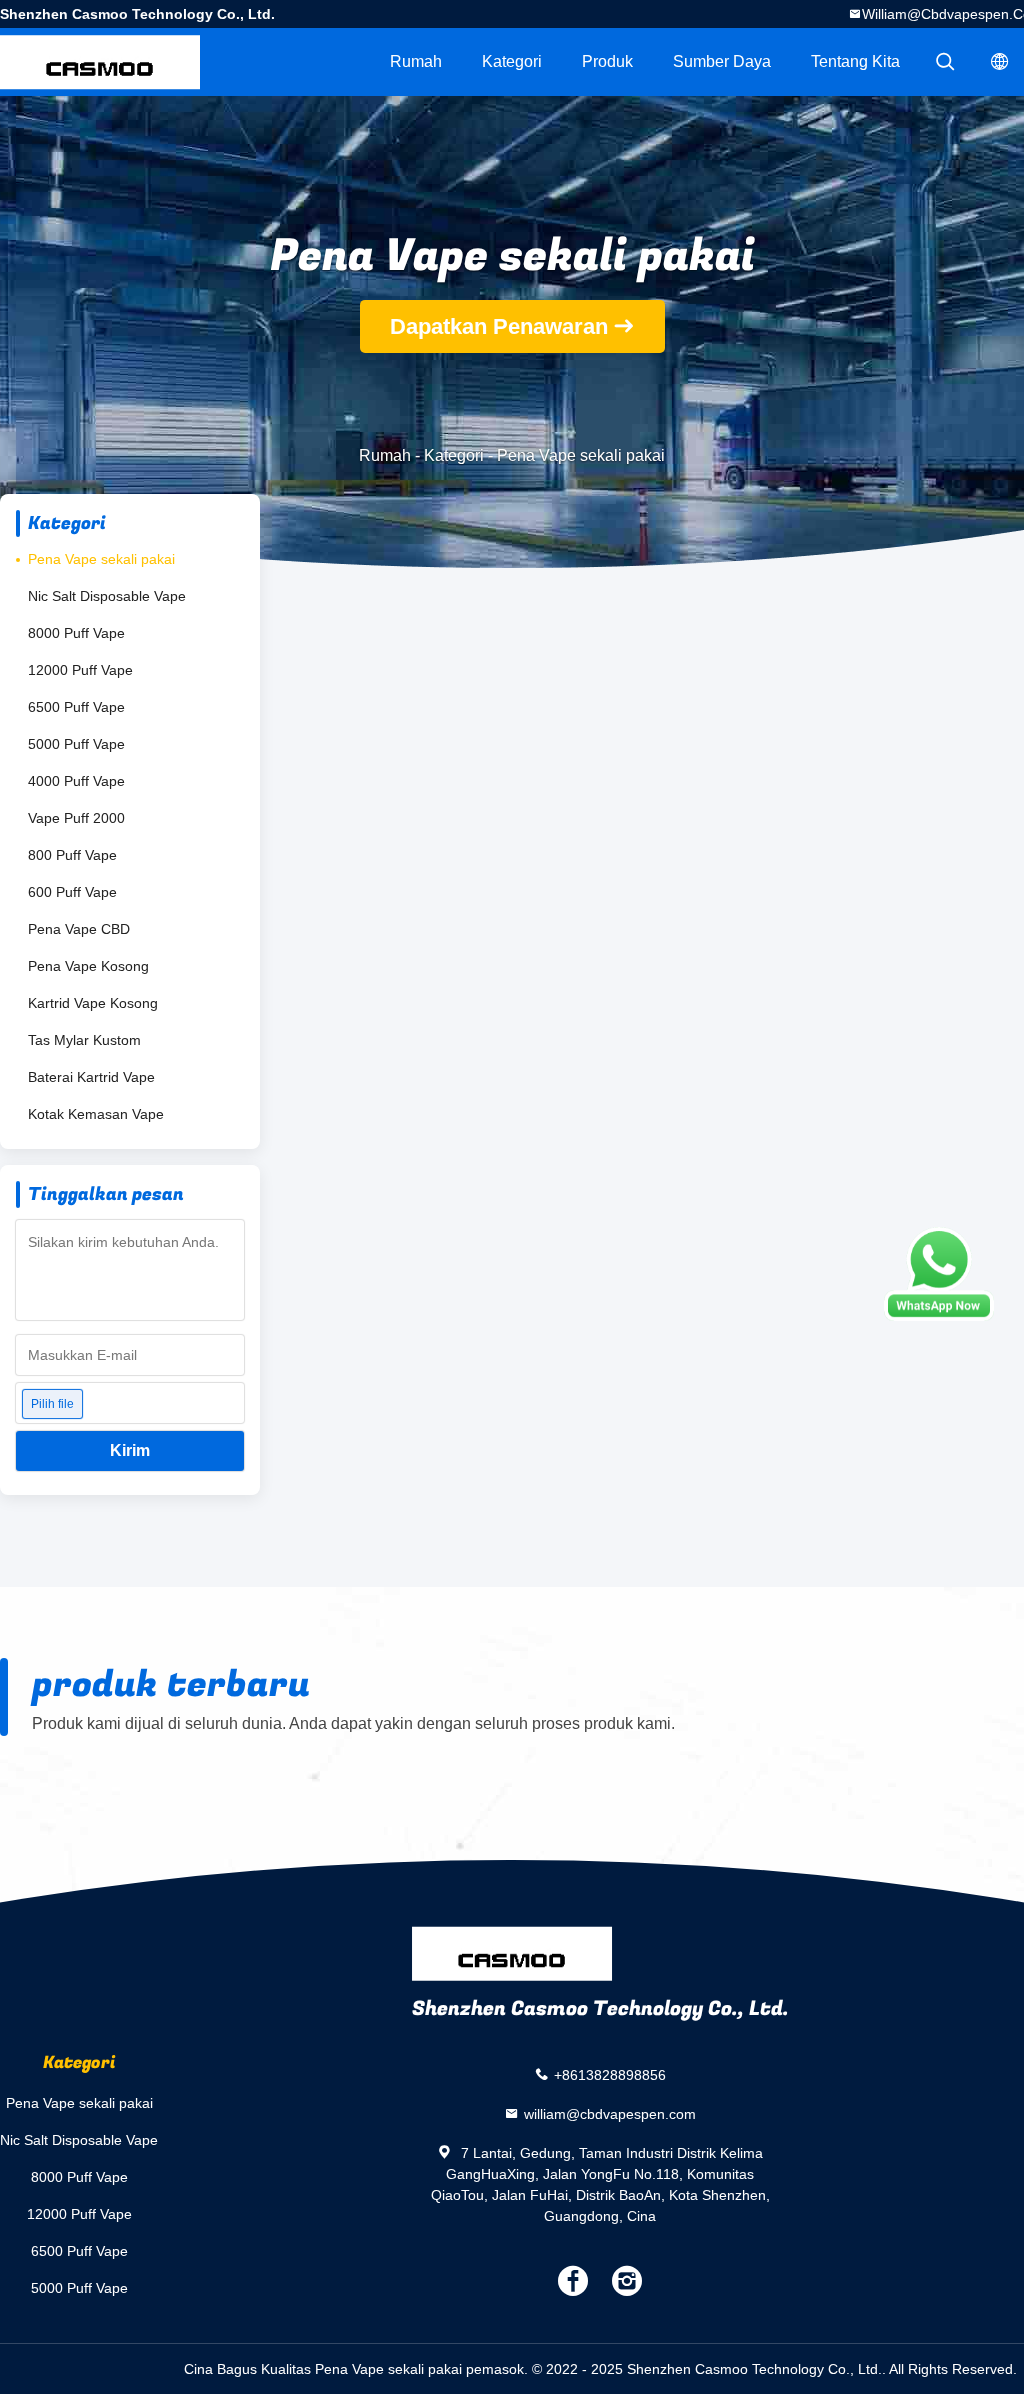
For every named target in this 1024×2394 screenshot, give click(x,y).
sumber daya (722, 61)
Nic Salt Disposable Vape (107, 596)
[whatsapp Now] (939, 1274)
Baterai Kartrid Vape (91, 1077)
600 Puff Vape (72, 892)
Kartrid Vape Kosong (93, 1003)
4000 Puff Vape (76, 781)
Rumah (416, 61)
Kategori (512, 61)
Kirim (130, 1450)
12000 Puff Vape (80, 670)
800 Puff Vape (72, 855)
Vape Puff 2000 (76, 818)
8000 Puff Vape (76, 633)
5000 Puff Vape (76, 744)
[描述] (945, 62)
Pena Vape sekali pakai (101, 559)
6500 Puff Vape (76, 707)
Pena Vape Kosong (88, 966)
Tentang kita (855, 61)
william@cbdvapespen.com (610, 2114)
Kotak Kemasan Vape (96, 1114)
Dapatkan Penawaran (499, 326)
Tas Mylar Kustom (84, 1040)
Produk (607, 61)
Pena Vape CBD (79, 929)
